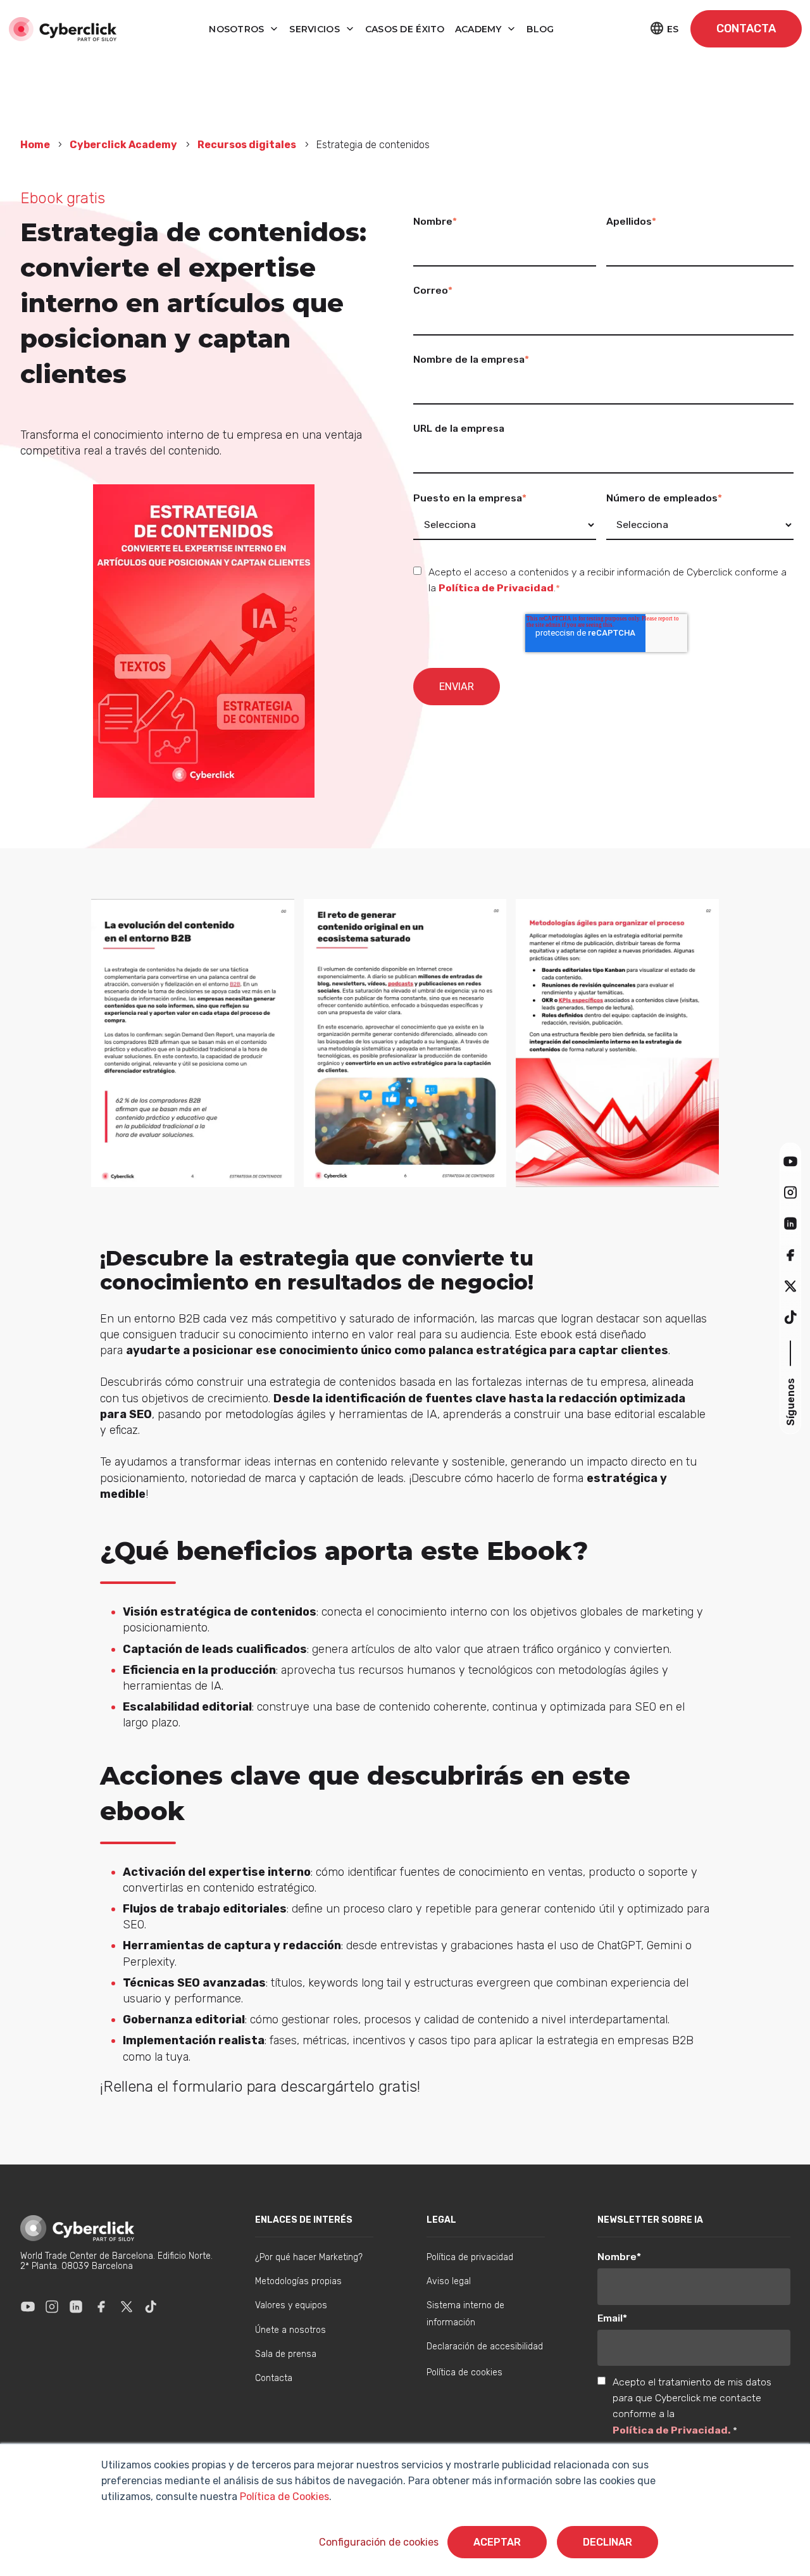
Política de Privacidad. (673, 2430)
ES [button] (673, 29)
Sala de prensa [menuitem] (286, 2354)
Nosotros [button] (238, 29)
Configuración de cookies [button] (379, 2542)
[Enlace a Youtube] (28, 2306)
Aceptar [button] (497, 2542)
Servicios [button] (316, 29)
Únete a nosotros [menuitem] (290, 2330)
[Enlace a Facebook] (101, 2306)
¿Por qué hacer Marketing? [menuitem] (309, 2257)
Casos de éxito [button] (405, 29)
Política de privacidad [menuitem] (470, 2257)
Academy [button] (480, 29)
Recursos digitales (247, 145)
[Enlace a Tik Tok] (151, 2306)
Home (36, 145)
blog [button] (540, 29)
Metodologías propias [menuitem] (298, 2281)
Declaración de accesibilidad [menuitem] (485, 2347)
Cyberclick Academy (123, 145)
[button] (790, 1161)
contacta (746, 28)
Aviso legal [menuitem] (449, 2281)
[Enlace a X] (127, 2306)
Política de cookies (464, 2372)
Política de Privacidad (496, 588)
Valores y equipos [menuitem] (291, 2305)
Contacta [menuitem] (274, 2378)
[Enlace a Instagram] (52, 2306)
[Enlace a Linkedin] (76, 2306)
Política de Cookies (283, 2497)
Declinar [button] (607, 2542)
